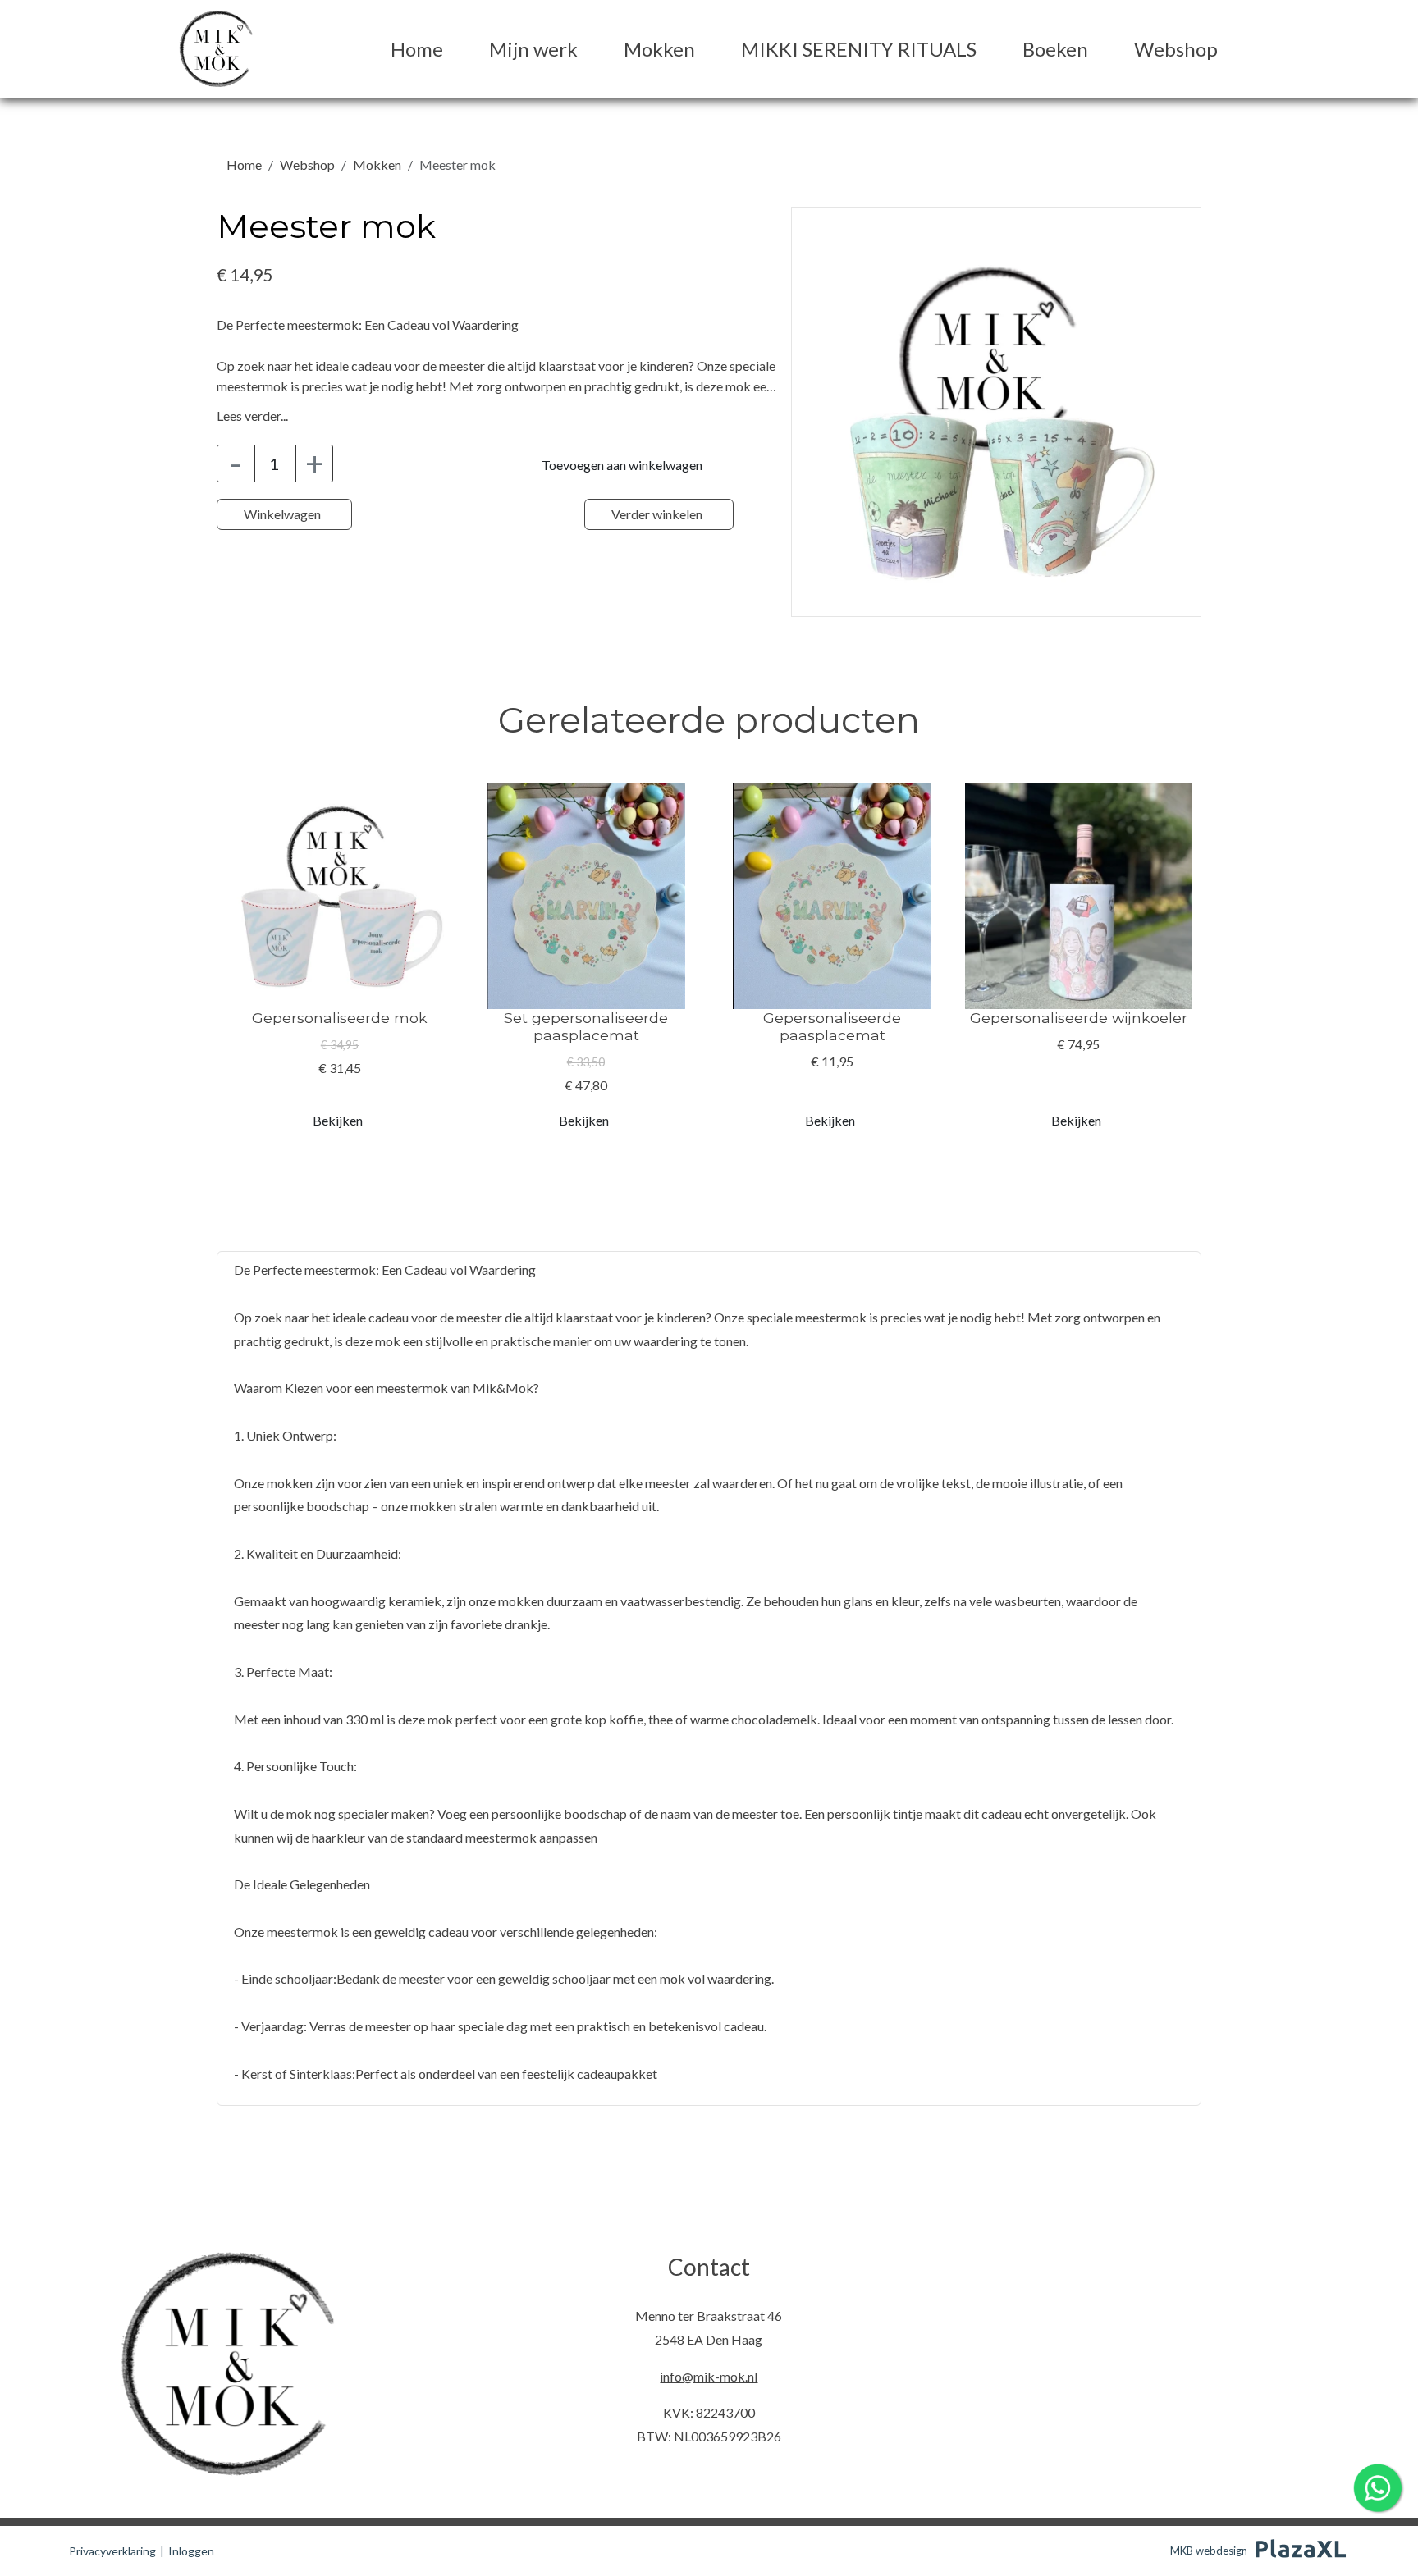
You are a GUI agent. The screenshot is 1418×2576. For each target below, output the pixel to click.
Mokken (659, 49)
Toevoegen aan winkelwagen (622, 465)
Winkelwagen (282, 514)
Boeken (1055, 49)
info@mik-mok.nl (709, 2376)
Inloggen (191, 2551)
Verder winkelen (657, 514)
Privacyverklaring (112, 2551)
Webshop (1176, 49)
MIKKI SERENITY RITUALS (859, 49)
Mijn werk (533, 49)
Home (417, 49)
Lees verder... (252, 416)
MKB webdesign (1209, 2551)
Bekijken (338, 1120)
